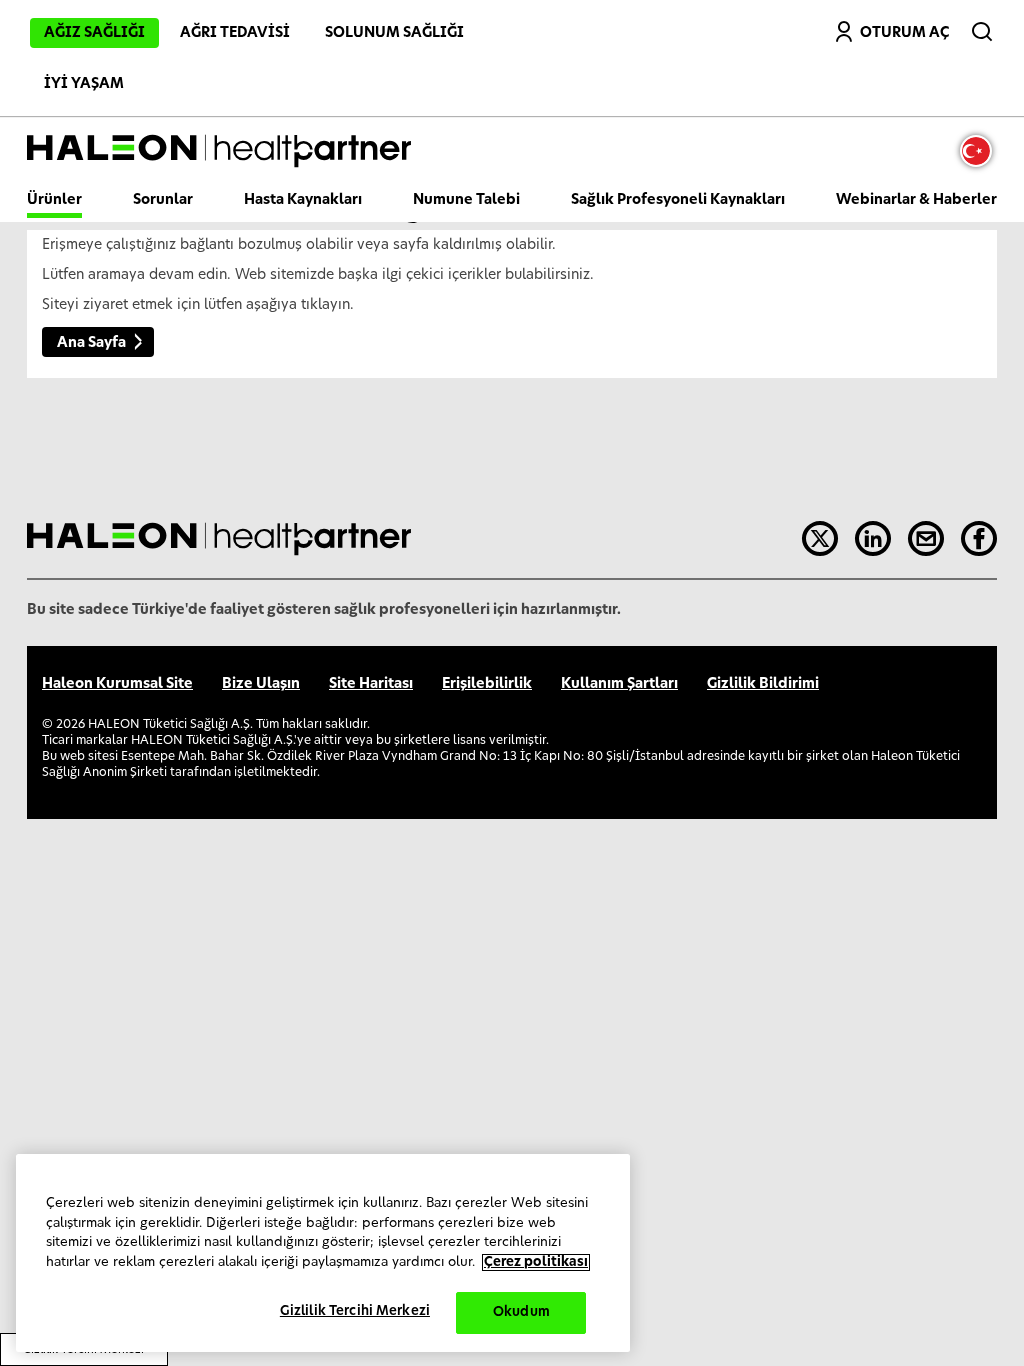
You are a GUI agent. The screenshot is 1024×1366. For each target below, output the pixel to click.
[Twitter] (820, 539)
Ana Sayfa (91, 343)
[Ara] (984, 27)
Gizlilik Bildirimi (763, 684)
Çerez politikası (536, 1262)
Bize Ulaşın (261, 684)
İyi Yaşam (84, 84)
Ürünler (54, 200)
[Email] (926, 539)
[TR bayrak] (981, 151)
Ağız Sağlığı (94, 33)
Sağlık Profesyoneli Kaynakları (678, 200)
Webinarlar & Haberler (916, 200)
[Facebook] (979, 539)
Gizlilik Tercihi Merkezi (355, 1311)
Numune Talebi (466, 200)
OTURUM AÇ (904, 33)
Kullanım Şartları (619, 684)
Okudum (521, 1312)
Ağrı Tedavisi (235, 33)
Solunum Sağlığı (394, 33)
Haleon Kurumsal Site (117, 684)
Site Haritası (371, 684)
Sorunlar (163, 200)
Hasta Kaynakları (303, 200)
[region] (323, 1253)
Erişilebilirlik (487, 684)
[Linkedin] (873, 539)
